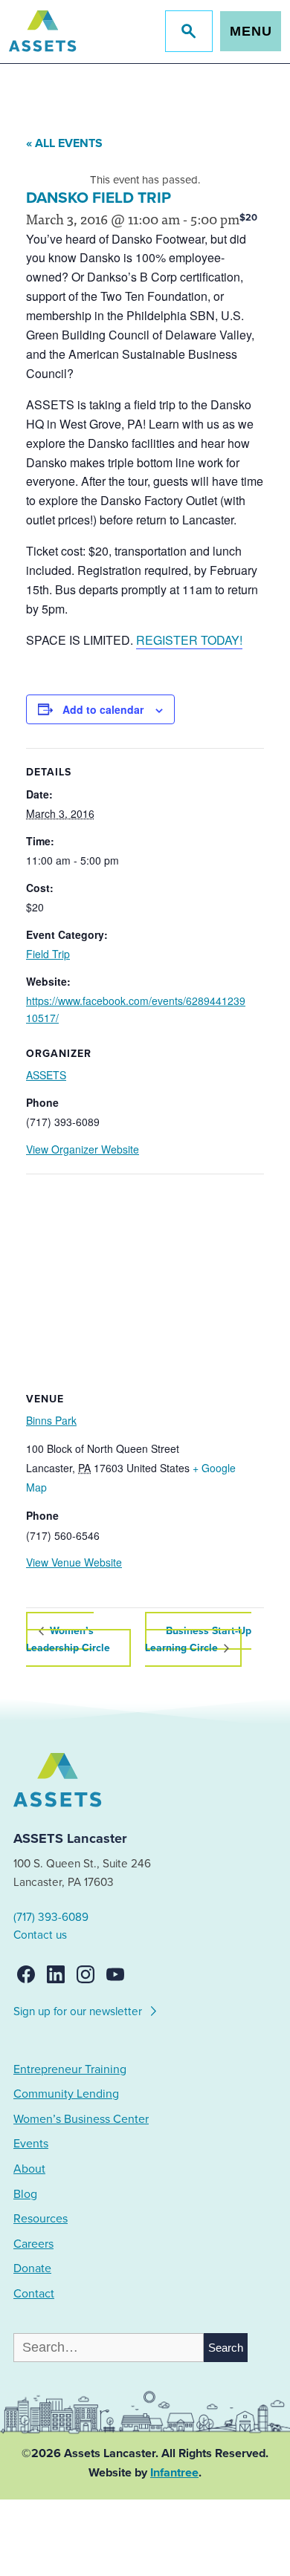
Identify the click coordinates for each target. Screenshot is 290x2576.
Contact (34, 2294)
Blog (25, 2194)
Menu (251, 31)
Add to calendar (103, 709)
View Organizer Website (83, 1149)
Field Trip (48, 954)
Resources (41, 2219)
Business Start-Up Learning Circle (198, 1639)
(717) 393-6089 (51, 1917)
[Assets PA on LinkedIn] (56, 1974)
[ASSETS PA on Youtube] (115, 1974)
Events (31, 2144)
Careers (33, 2244)
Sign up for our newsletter (79, 2011)
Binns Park (51, 1420)
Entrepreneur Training (70, 2069)
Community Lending (66, 2094)
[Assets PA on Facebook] (26, 1974)
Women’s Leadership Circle (68, 1639)
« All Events (64, 143)
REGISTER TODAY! (189, 640)
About (29, 2169)
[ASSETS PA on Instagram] (86, 1974)
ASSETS (46, 1075)
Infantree (174, 2473)
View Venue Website (74, 1562)
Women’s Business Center (81, 2119)
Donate (32, 2268)
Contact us (40, 1935)
